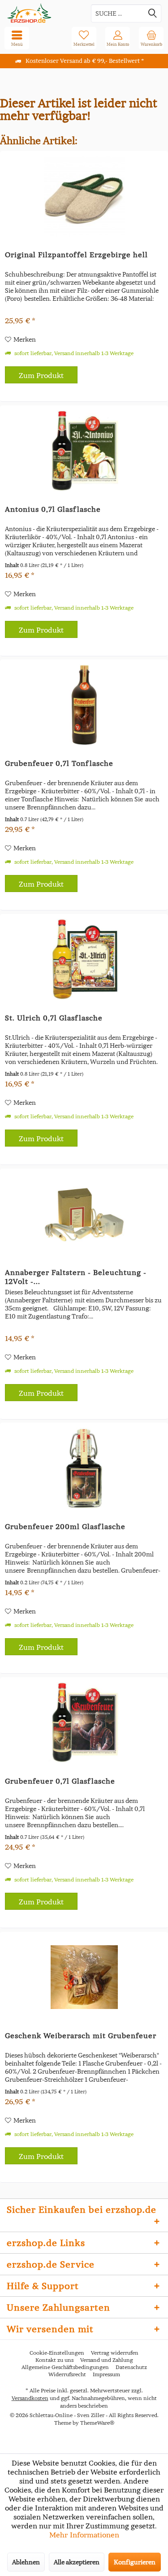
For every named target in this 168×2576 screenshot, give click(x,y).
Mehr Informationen (84, 2535)
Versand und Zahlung (107, 2360)
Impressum (106, 2374)
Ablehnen (26, 2562)
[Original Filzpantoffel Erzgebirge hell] (84, 196)
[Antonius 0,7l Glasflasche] (84, 451)
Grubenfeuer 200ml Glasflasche (65, 1526)
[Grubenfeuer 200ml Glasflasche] (84, 1468)
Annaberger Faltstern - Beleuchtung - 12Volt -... (76, 1277)
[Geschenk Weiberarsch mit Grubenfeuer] (84, 1977)
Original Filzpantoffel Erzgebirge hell (76, 255)
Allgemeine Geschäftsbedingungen (65, 2367)
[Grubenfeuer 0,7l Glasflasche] (84, 1723)
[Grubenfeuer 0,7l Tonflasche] (84, 705)
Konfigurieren (135, 2562)
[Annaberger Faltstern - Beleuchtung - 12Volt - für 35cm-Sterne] (84, 1214)
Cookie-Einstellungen (57, 2353)
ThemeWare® (97, 2423)
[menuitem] (151, 38)
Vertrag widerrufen (115, 2353)
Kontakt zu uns (54, 2360)
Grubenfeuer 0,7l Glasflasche (60, 1781)
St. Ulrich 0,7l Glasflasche (54, 1018)
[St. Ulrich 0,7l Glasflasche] (84, 959)
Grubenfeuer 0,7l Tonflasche (59, 763)
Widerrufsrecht (67, 2374)
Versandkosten (30, 2398)
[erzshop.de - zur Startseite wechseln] (42, 13)
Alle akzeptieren (77, 2562)
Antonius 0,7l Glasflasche (53, 509)
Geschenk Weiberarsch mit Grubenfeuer (81, 2035)
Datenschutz (131, 2367)
